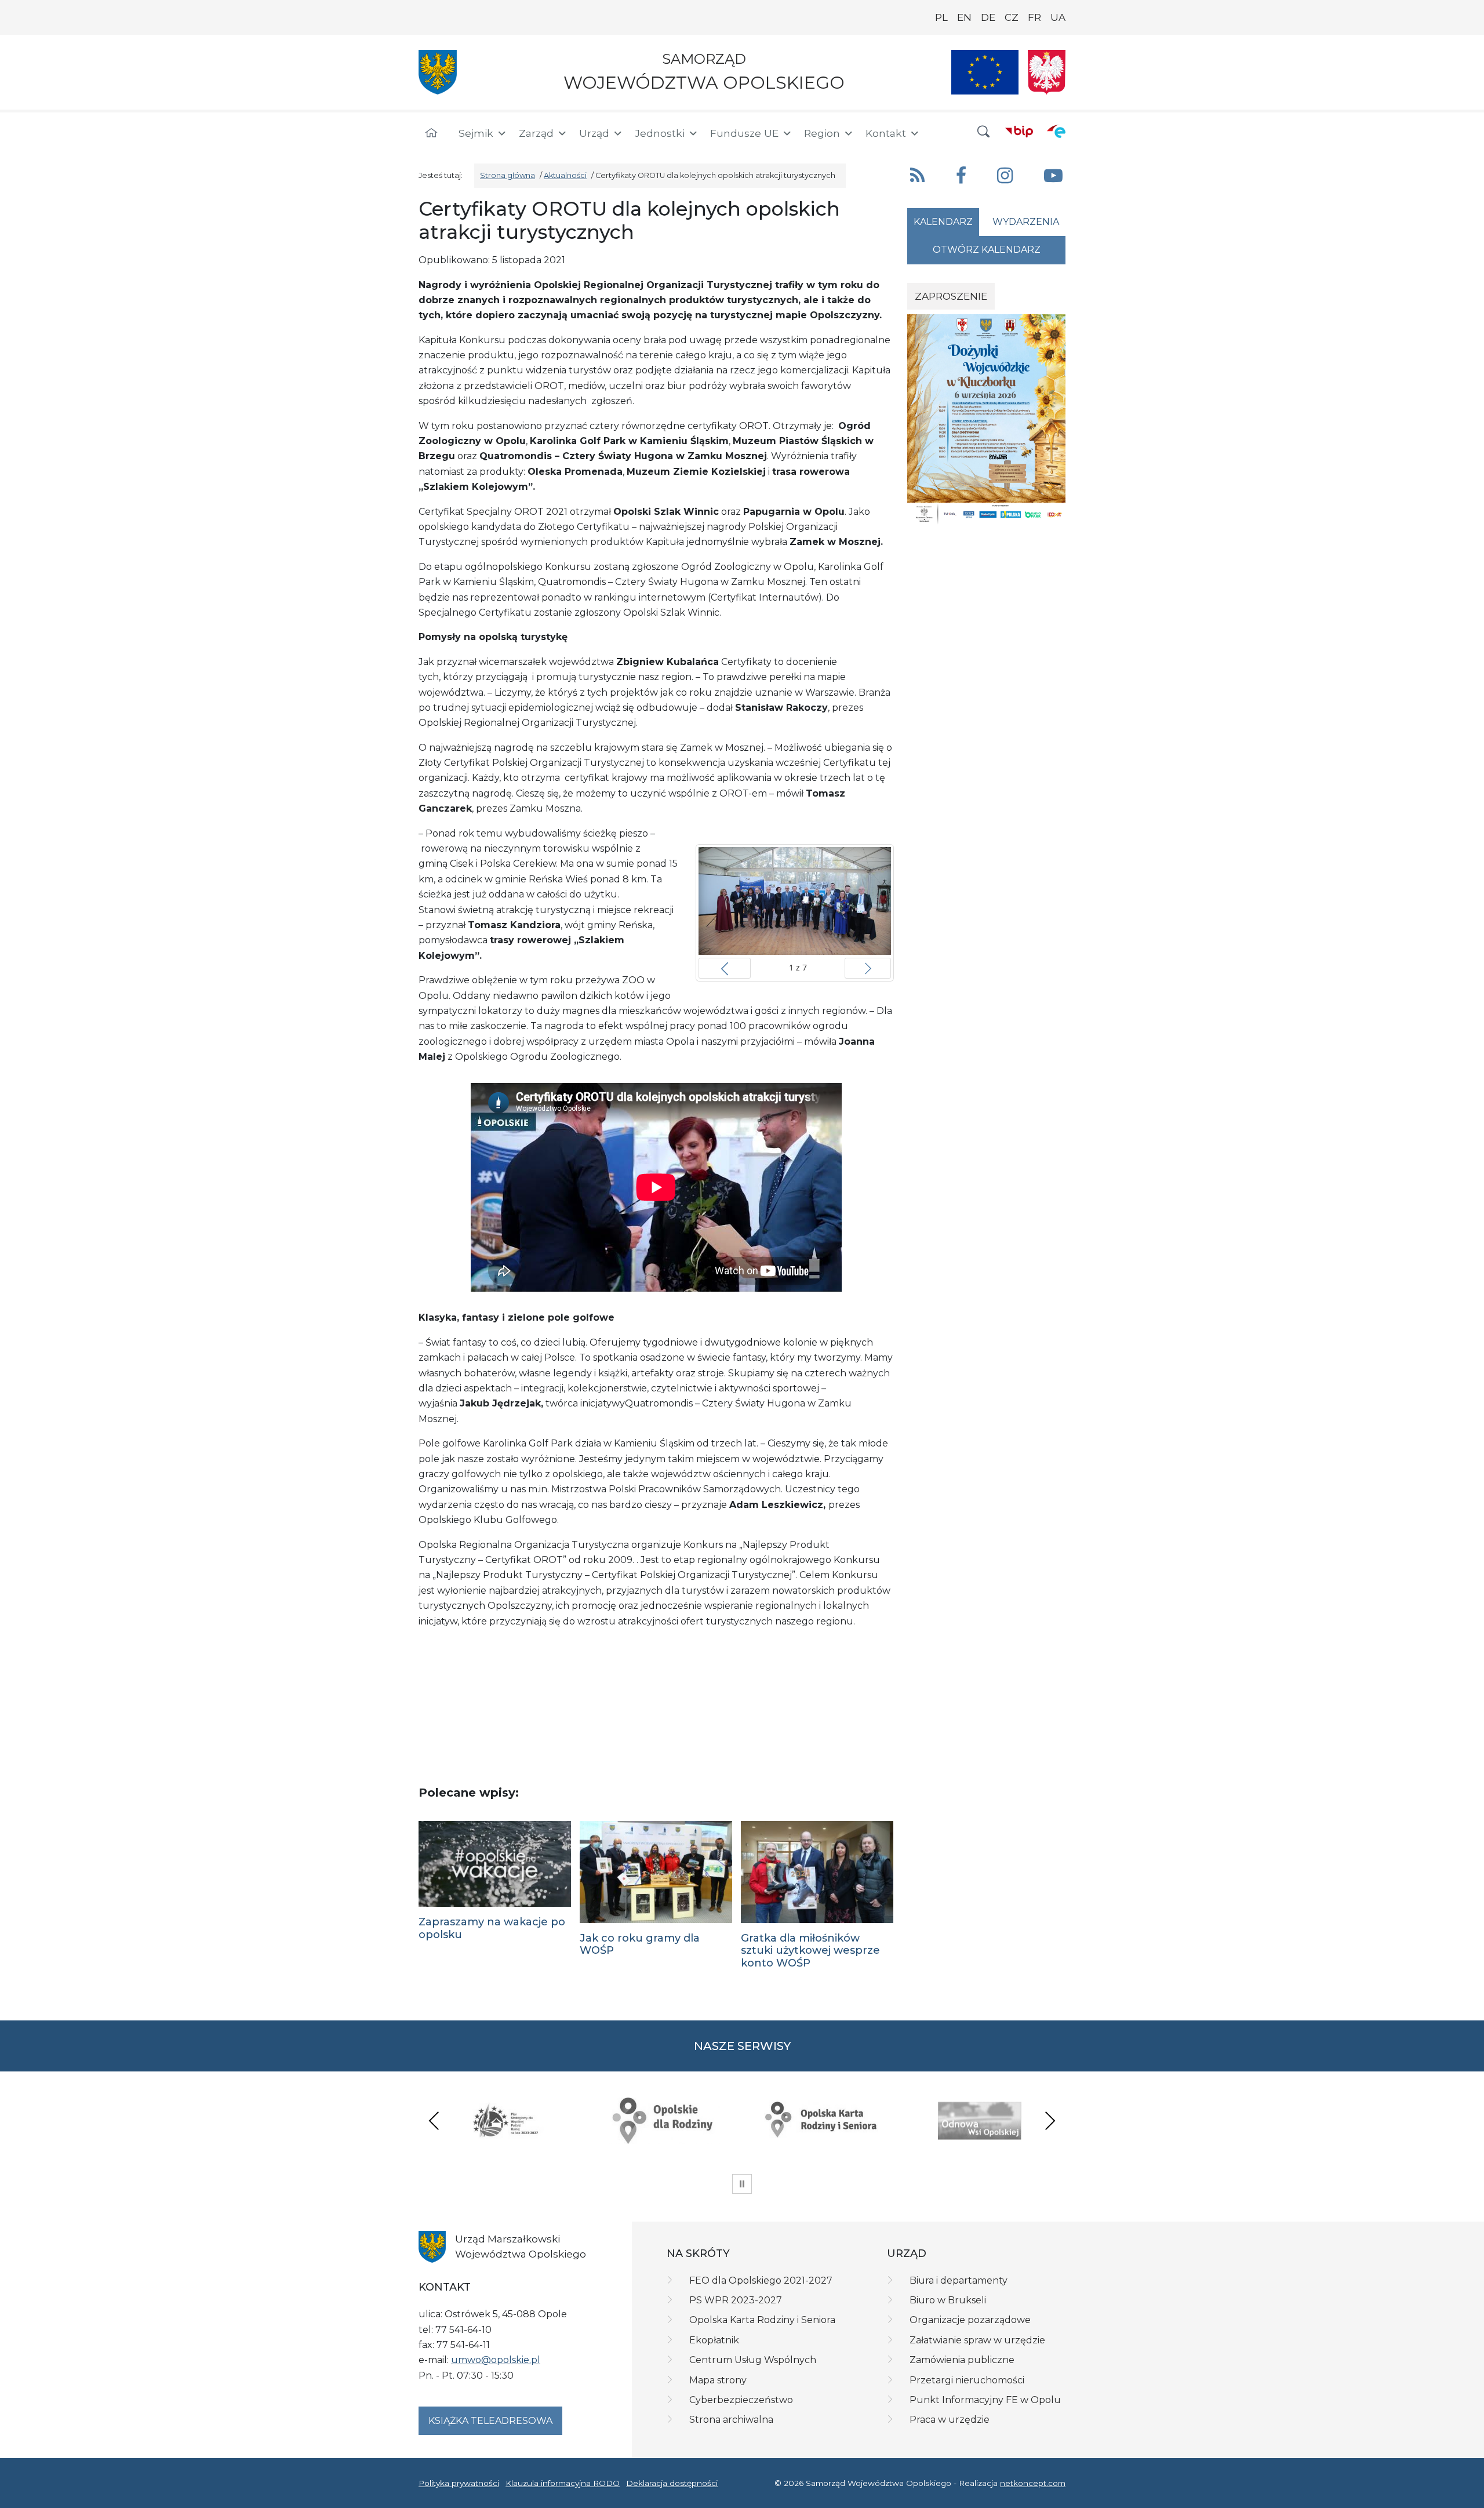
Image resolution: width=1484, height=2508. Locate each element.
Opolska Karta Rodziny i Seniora (762, 2320)
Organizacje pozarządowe (970, 2320)
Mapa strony (718, 2380)
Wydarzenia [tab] (1026, 222)
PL (941, 17)
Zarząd (536, 133)
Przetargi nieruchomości (967, 2380)
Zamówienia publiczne (962, 2360)
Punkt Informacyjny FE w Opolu (985, 2400)
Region (822, 133)
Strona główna (508, 175)
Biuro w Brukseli (948, 2300)
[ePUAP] (1056, 131)
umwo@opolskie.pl (496, 2360)
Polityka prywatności (459, 2483)
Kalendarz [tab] (943, 222)
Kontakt (886, 133)
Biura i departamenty (959, 2280)
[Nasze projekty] (985, 72)
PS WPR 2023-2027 (736, 2300)
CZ (1012, 17)
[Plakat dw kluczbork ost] (986, 419)
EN (964, 17)
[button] (984, 132)
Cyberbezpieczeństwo (741, 2400)
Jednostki (660, 133)
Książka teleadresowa (490, 2421)
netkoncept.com (1033, 2483)
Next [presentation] (1050, 2120)
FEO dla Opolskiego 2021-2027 (761, 2280)
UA (1058, 17)
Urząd (594, 133)
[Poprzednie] (725, 968)
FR (1034, 17)
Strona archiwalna (731, 2420)
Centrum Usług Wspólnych (753, 2360)
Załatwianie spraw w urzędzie (977, 2340)
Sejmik (476, 133)
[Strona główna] (431, 133)
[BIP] (1019, 131)
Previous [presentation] (434, 2120)
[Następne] (868, 968)
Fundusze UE (744, 133)
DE (988, 17)
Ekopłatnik (714, 2340)
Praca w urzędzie (950, 2420)
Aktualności (565, 175)
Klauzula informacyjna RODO (563, 2483)
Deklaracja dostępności (672, 2483)
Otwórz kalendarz (987, 250)
